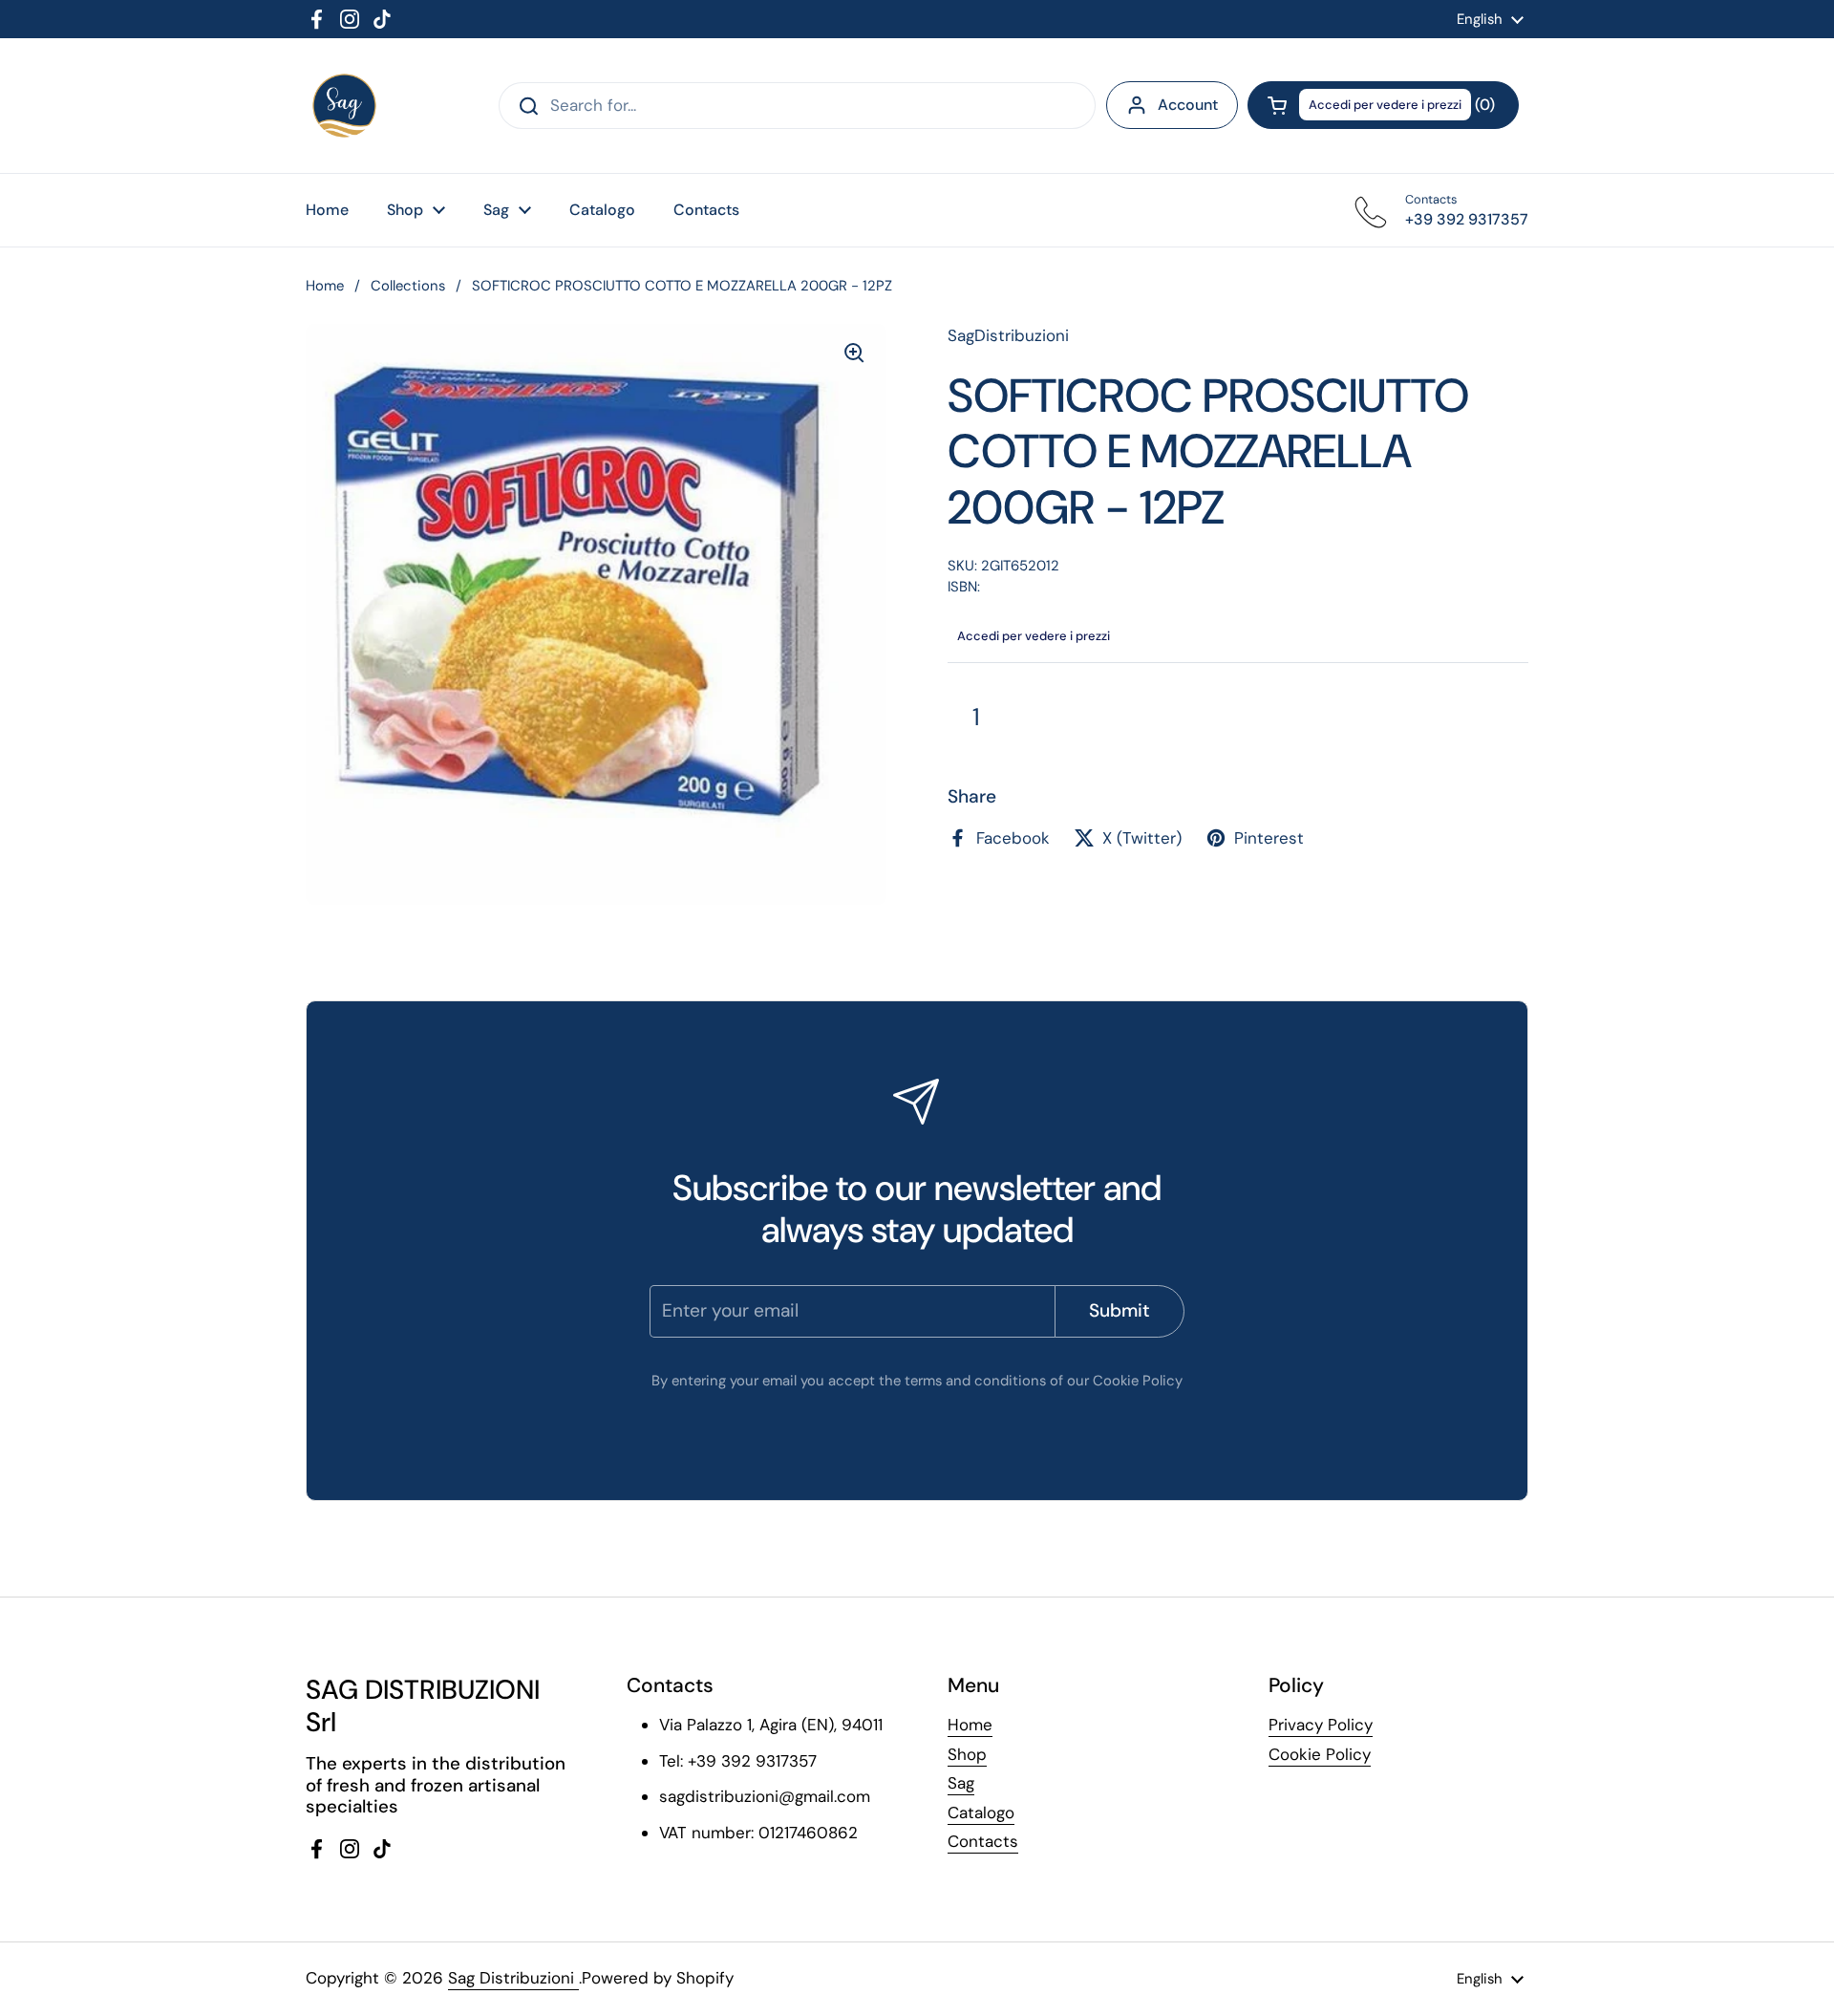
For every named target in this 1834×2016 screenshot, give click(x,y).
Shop (967, 1754)
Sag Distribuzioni (513, 1978)
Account (1188, 105)
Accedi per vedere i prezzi (1385, 105)
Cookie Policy (1320, 1754)
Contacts (983, 1841)
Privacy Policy (1321, 1725)
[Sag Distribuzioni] (344, 106)
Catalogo (981, 1812)
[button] (1383, 105)
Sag (961, 1783)
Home (325, 286)
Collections (408, 286)
